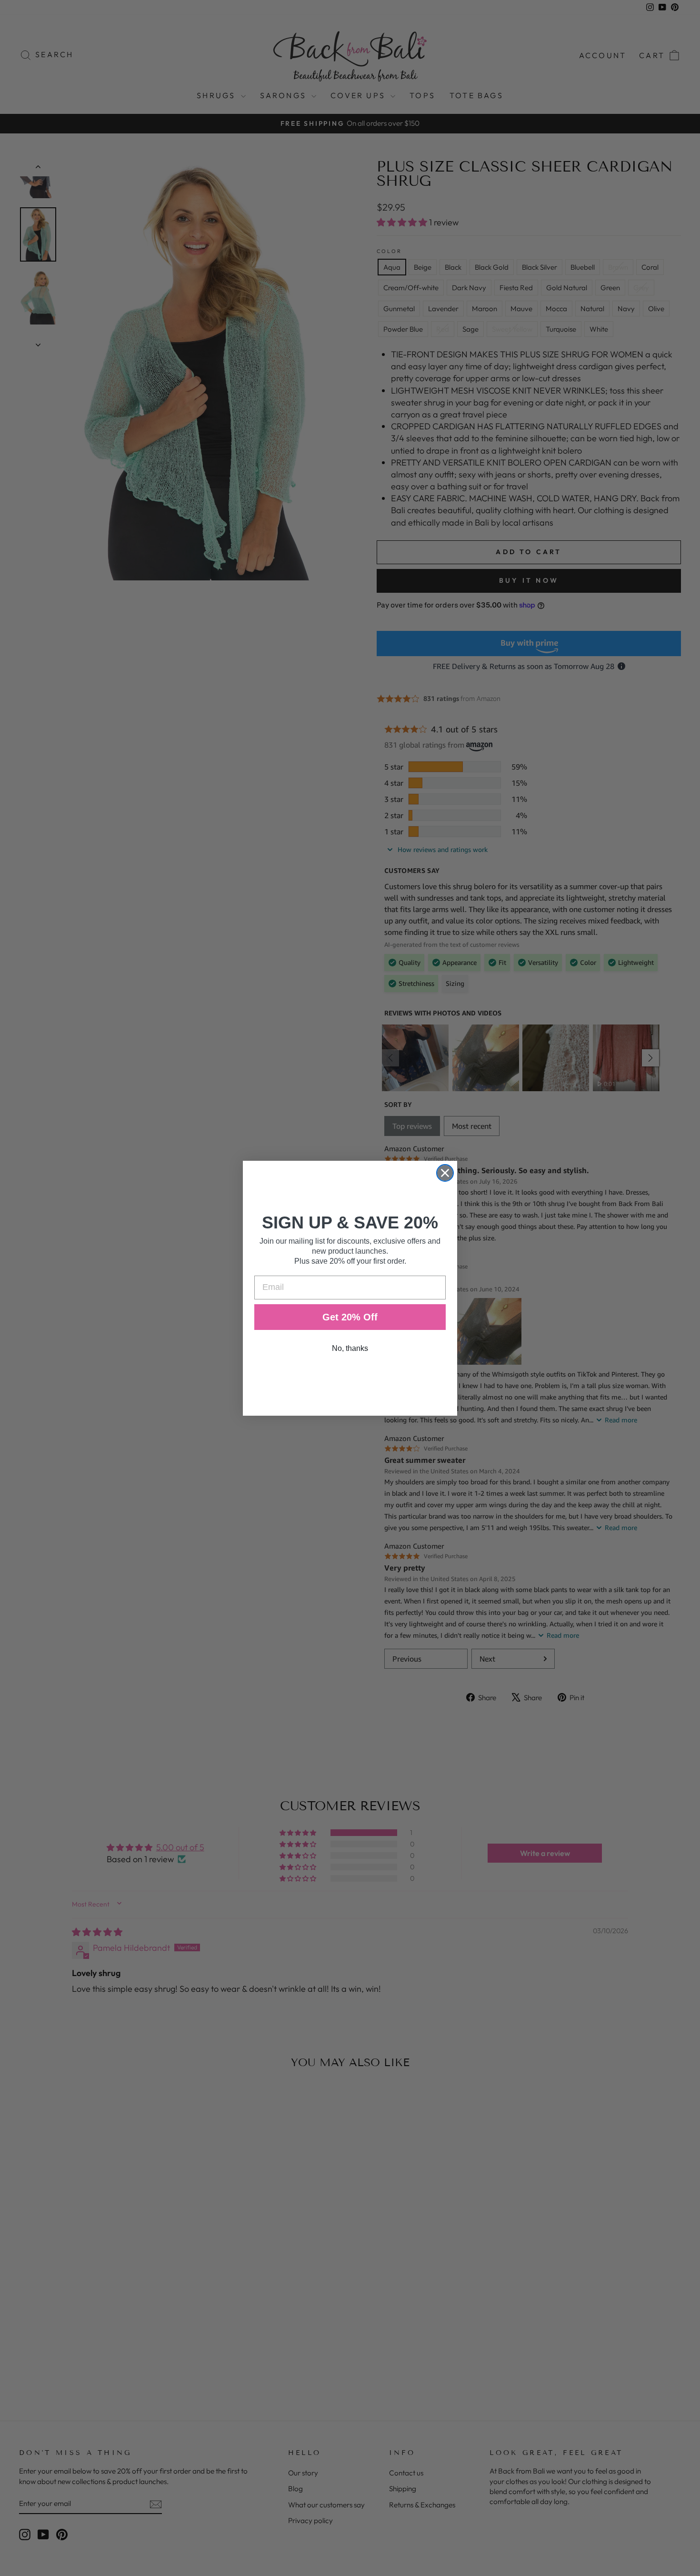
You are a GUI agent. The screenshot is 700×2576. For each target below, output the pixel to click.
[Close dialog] (445, 1173)
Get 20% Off (350, 1317)
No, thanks (350, 1348)
